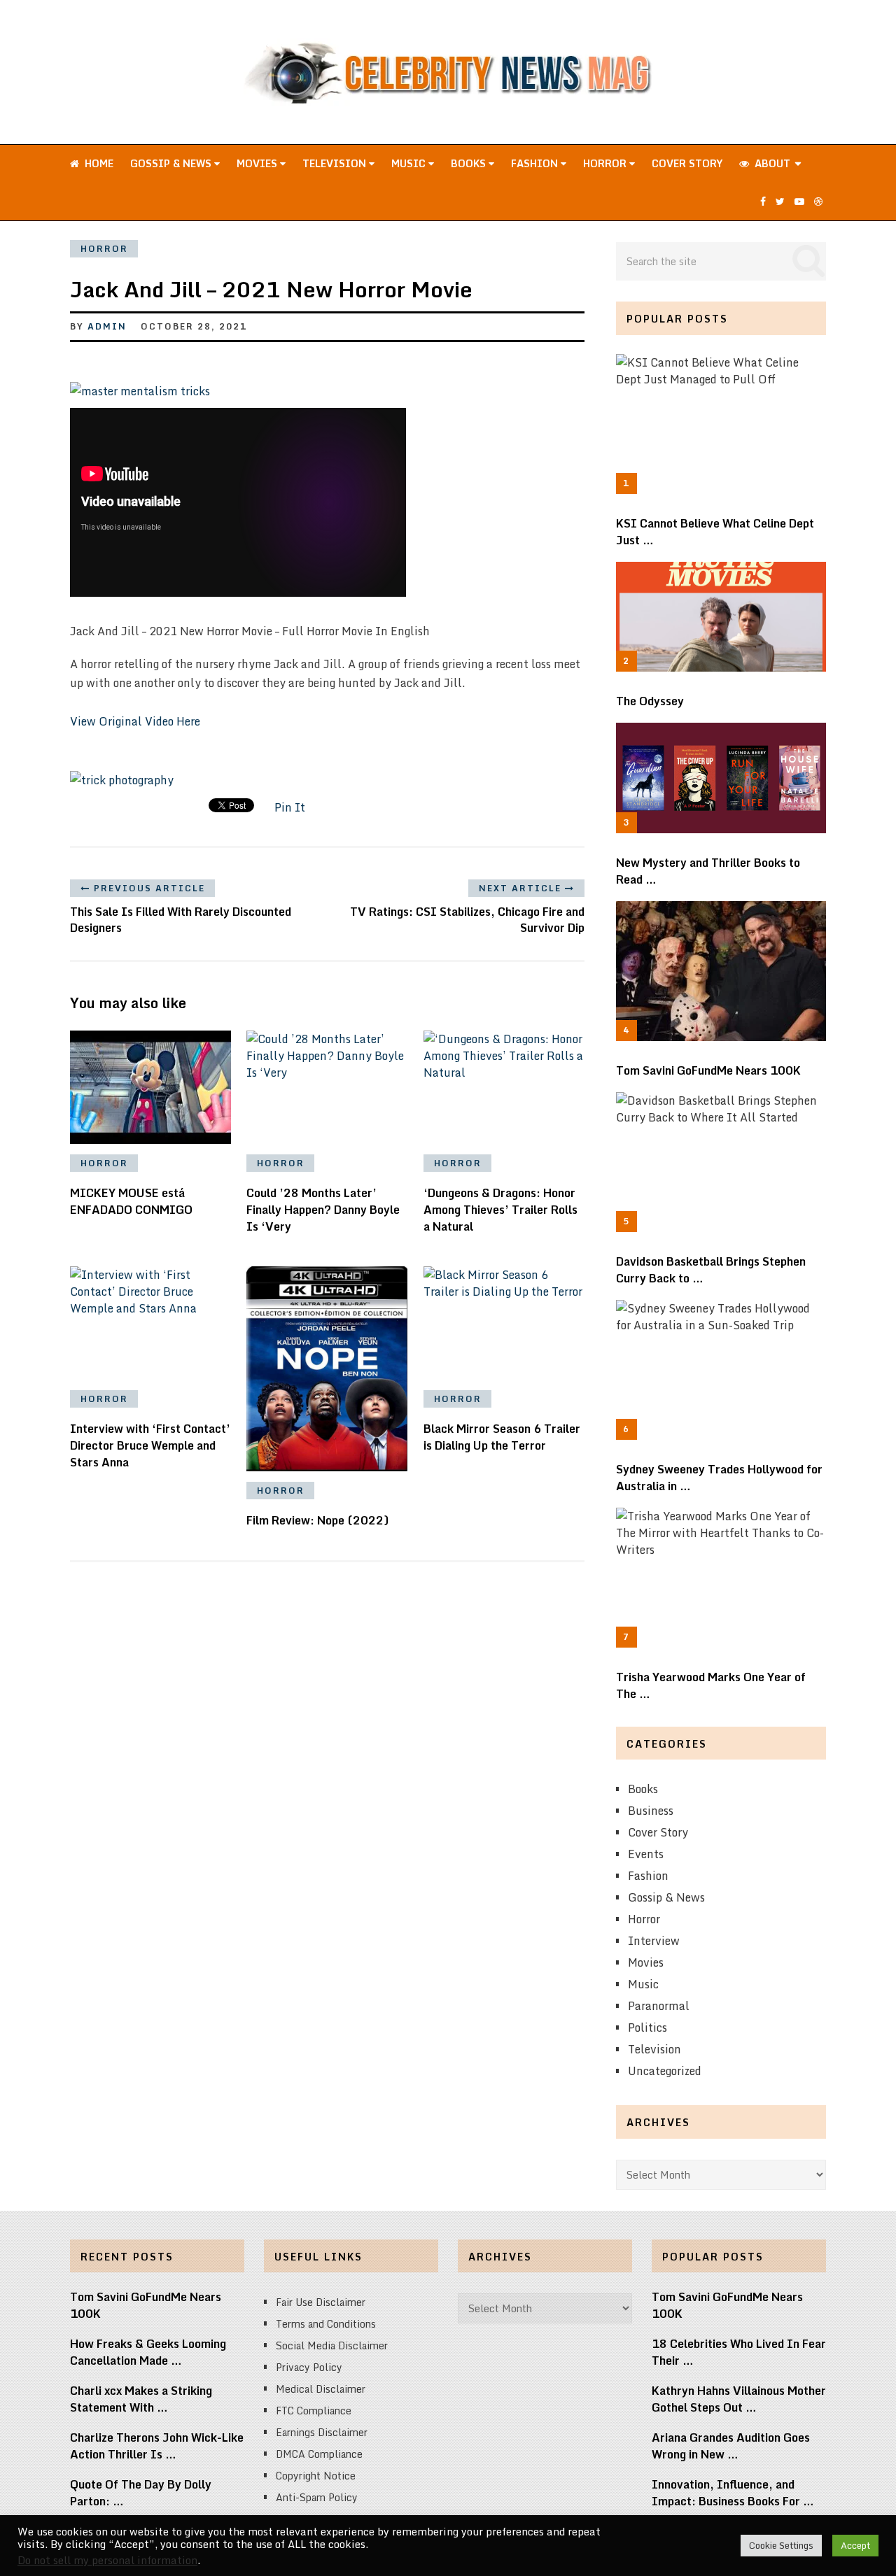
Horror (606, 163)
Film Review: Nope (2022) (318, 1520)
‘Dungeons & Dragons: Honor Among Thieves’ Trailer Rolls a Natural (500, 1210)
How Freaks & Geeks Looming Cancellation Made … (148, 2352)
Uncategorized (665, 2071)
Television (336, 163)
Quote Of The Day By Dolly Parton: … (141, 2493)
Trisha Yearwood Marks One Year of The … (711, 1685)
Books (470, 163)
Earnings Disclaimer (322, 2432)
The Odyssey (650, 701)
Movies (258, 163)
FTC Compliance (314, 2411)
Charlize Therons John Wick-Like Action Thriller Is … (157, 2446)
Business (651, 1811)
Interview (654, 1941)
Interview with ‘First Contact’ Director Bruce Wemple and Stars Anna (150, 1445)
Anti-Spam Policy (317, 2497)
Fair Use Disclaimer (321, 2302)
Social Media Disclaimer (332, 2345)
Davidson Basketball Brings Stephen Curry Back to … (711, 1270)
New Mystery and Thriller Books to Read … (708, 871)
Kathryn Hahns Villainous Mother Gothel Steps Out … (739, 2399)
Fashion (536, 163)
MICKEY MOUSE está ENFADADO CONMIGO (131, 1201)
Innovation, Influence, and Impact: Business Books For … (733, 2493)
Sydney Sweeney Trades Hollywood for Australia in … (719, 1478)
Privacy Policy (309, 2367)
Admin (107, 326)
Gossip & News (172, 163)
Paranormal (659, 2006)
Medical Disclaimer (321, 2389)
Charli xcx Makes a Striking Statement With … (141, 2399)
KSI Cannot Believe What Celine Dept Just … (715, 532)
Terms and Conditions (326, 2324)
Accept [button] (855, 2545)
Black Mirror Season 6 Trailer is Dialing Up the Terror (502, 1437)
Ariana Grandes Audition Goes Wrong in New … (731, 2446)
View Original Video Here (135, 721)
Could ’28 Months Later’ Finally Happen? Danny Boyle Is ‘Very (323, 1210)
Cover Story (687, 163)
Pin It (290, 807)
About (771, 163)
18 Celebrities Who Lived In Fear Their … (739, 2352)
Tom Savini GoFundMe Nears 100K (708, 1070)
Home (98, 163)
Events (646, 1854)
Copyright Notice (316, 2476)
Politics (647, 2027)
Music (410, 163)
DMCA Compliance (319, 2454)
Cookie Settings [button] (781, 2545)
